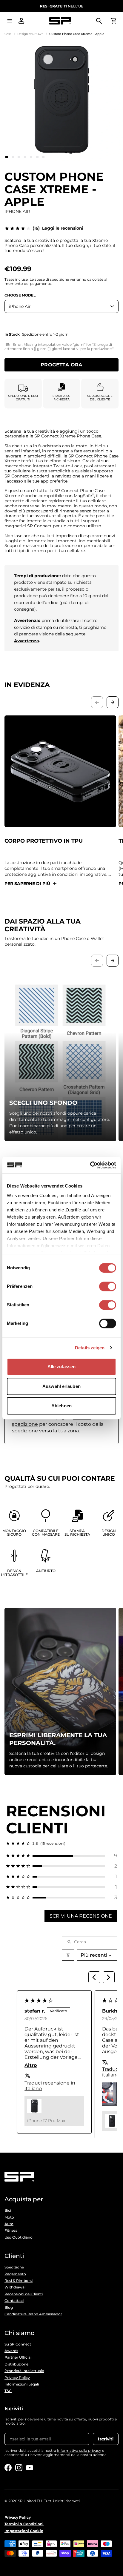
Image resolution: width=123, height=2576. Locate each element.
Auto (9, 2224)
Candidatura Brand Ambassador (33, 2314)
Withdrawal (15, 2287)
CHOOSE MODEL (20, 295)
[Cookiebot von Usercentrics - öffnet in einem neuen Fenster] (90, 1165)
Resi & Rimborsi (19, 2281)
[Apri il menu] (10, 21)
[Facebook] (8, 2468)
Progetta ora (61, 365)
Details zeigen (90, 1348)
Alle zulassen (61, 1367)
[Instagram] (19, 2468)
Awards (11, 2351)
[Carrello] (113, 21)
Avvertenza (27, 641)
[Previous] (94, 1977)
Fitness (11, 2231)
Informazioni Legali (22, 2384)
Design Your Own (30, 34)
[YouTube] (30, 2468)
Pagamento (15, 2274)
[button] (61, 1856)
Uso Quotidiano (19, 2237)
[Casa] (60, 21)
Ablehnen (61, 1406)
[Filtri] (68, 1955)
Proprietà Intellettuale (24, 2371)
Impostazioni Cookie (24, 2531)
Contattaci (14, 2301)
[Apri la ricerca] (99, 21)
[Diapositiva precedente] (97, 702)
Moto (9, 2217)
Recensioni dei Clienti (24, 2294)
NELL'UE (62, 6)
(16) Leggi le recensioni (58, 228)
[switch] (108, 1286)
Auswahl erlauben (61, 1386)
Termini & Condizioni (24, 2524)
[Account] (21, 21)
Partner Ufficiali (18, 2357)
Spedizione (14, 2267)
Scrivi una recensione (81, 1916)
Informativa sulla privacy (79, 2450)
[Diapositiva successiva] (113, 702)
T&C (8, 2391)
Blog (9, 2308)
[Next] (109, 1977)
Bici (8, 2211)
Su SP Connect (18, 2344)
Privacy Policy (17, 2378)
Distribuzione (16, 2364)
